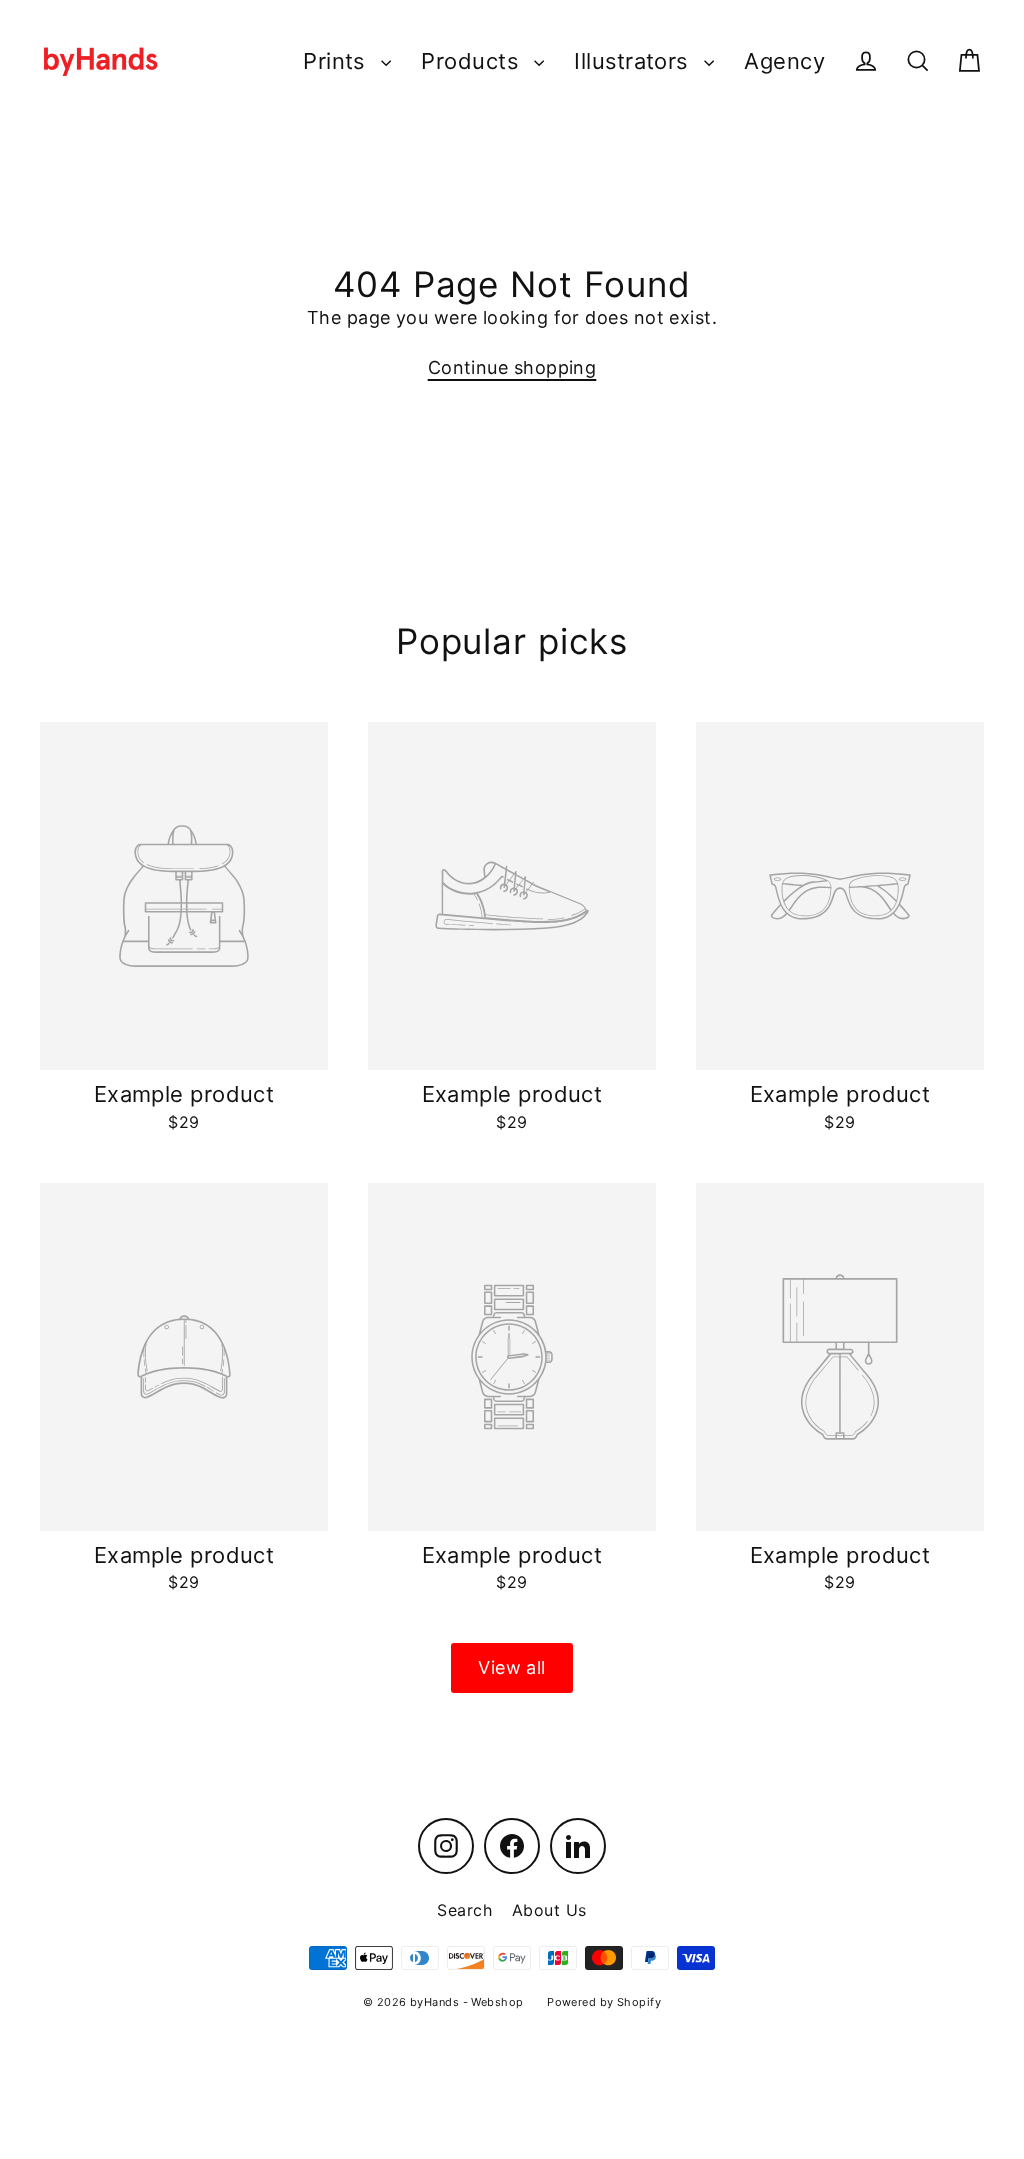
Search (464, 1910)
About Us (549, 1910)
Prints (337, 61)
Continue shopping (512, 367)
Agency (784, 61)
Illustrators (634, 61)
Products (472, 61)
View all (512, 1667)
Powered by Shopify (604, 2002)
